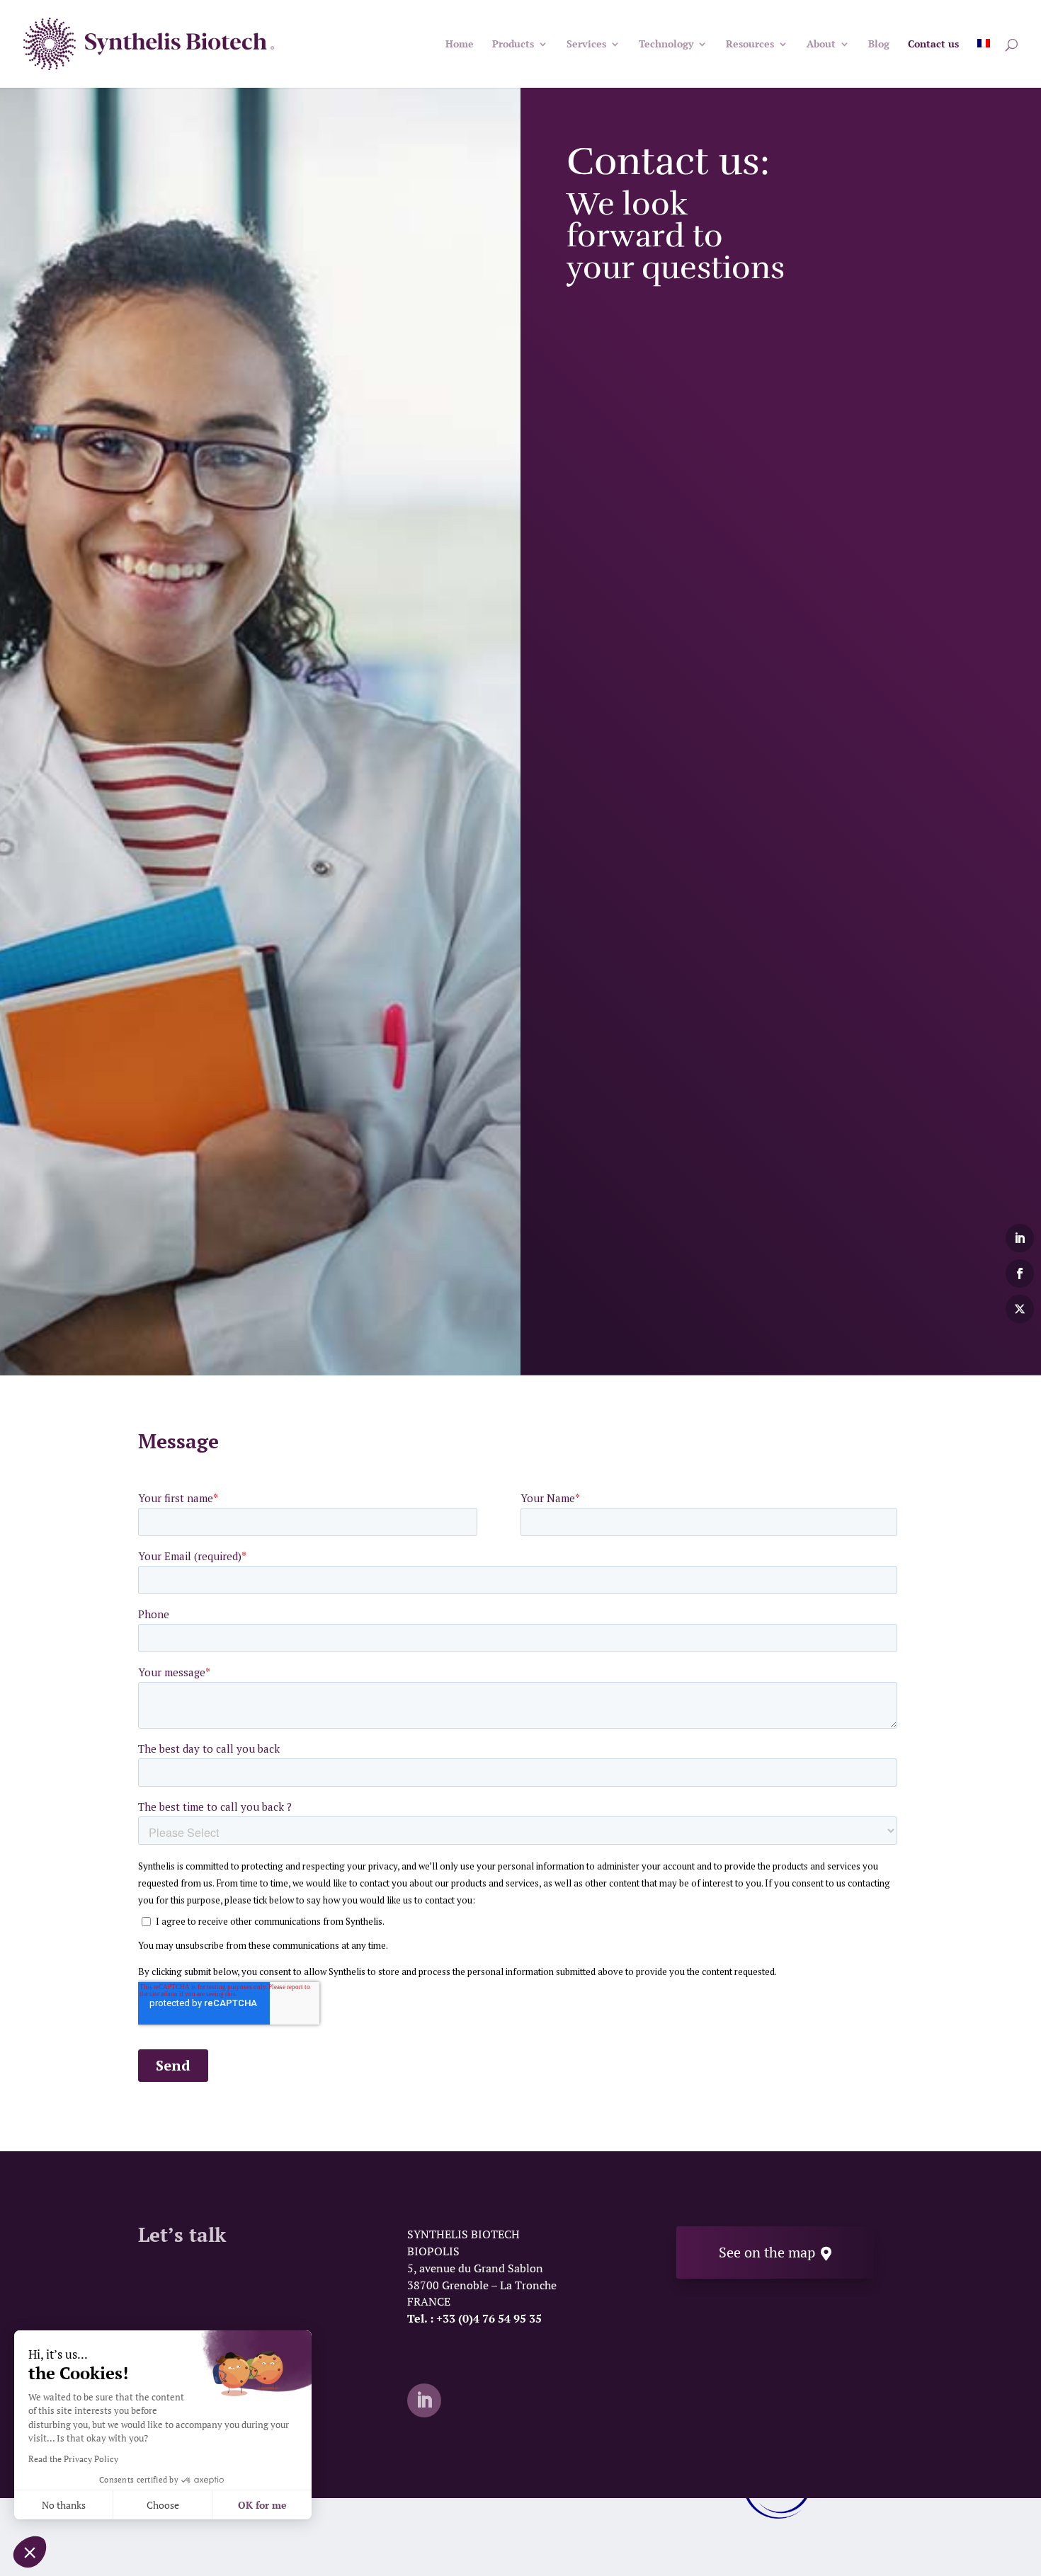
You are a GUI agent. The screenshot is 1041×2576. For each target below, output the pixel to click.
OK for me (262, 2505)
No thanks (64, 2505)
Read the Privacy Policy (73, 2459)
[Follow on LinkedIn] (424, 2400)
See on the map (775, 2252)
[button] (30, 2552)
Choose (163, 2505)
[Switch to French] (984, 63)
